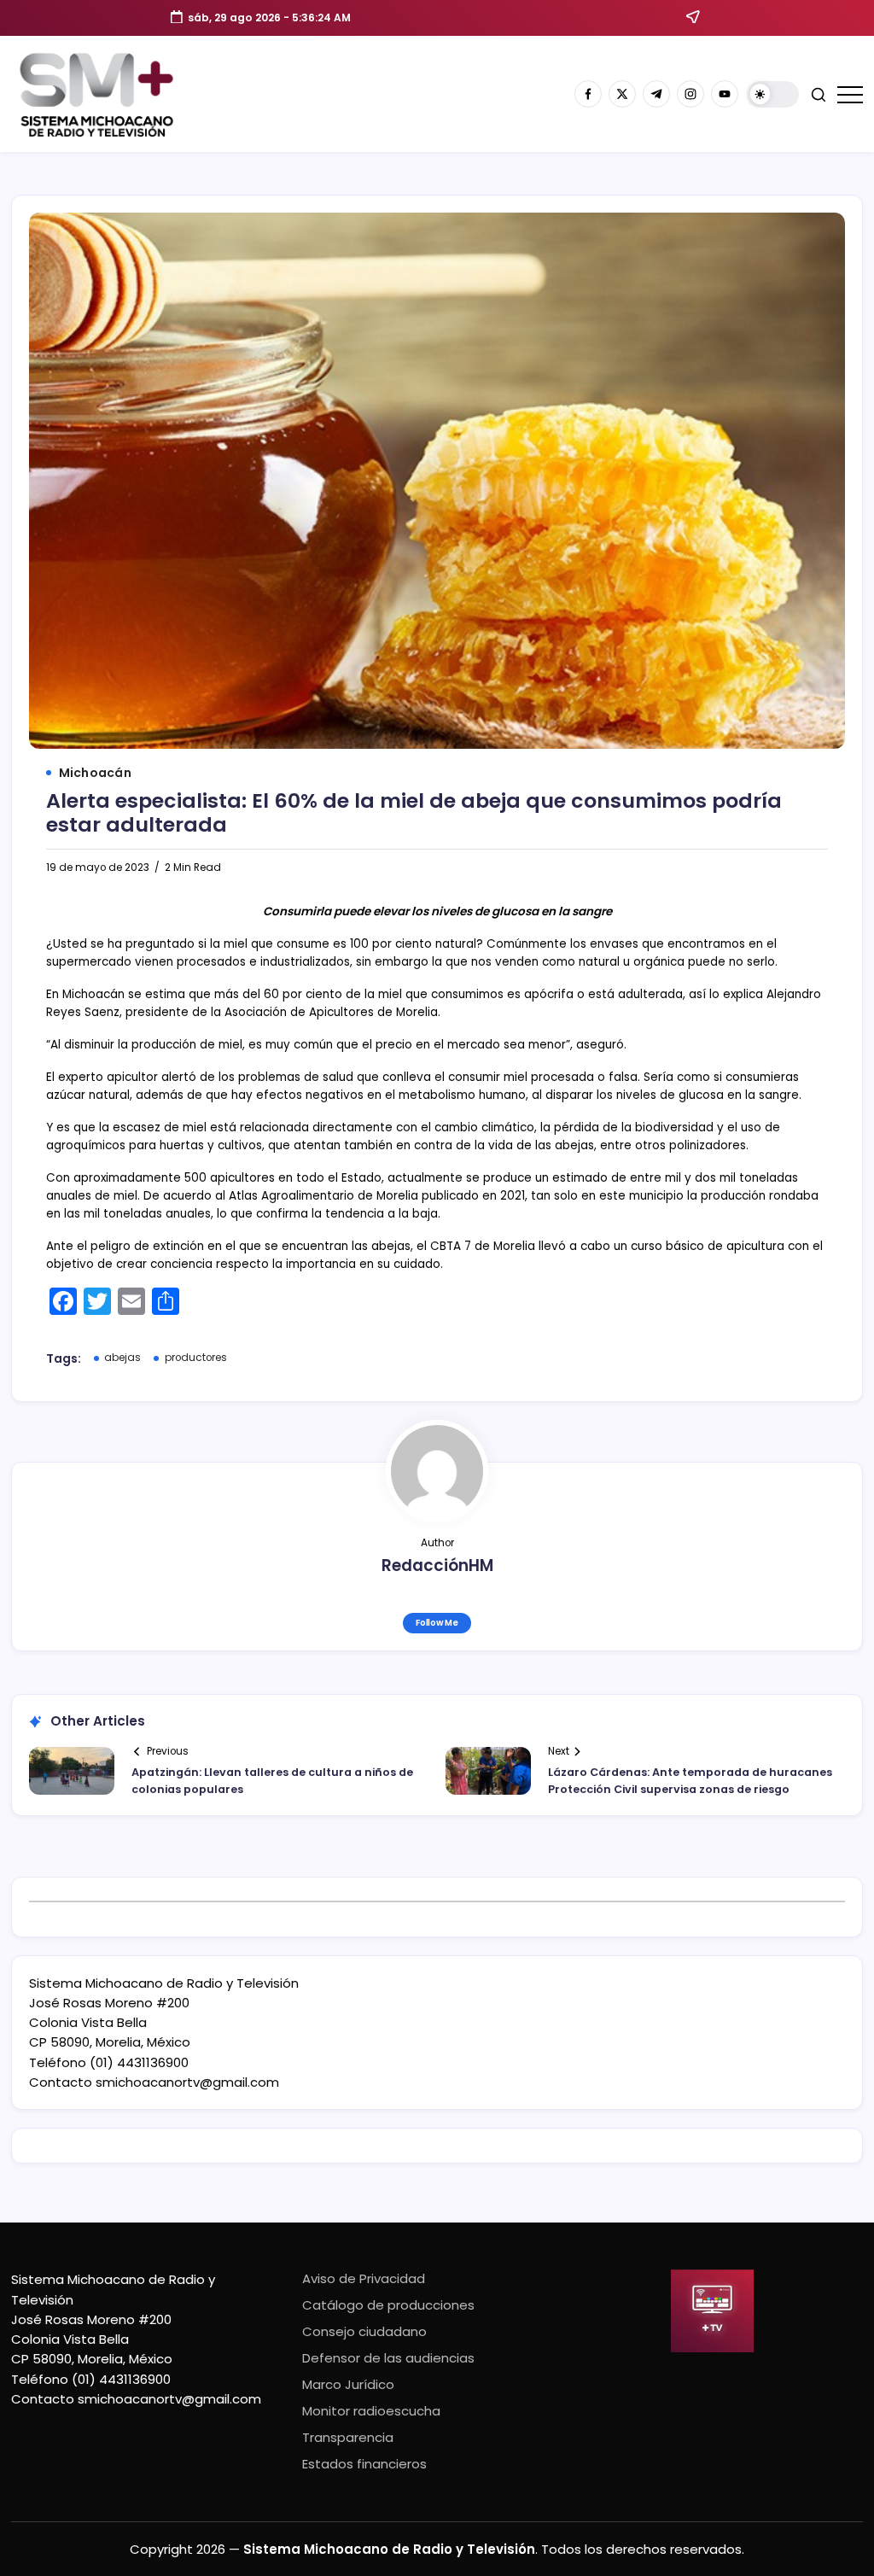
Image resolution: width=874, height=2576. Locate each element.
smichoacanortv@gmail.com (187, 2082)
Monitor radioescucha (371, 2411)
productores (196, 1358)
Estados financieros (364, 2464)
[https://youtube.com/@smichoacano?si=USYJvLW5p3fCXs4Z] (725, 94)
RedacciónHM (437, 1565)
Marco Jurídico (348, 2384)
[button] (773, 94)
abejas (122, 1358)
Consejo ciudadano (364, 2331)
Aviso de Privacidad (364, 2278)
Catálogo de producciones (388, 2305)
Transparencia (348, 2437)
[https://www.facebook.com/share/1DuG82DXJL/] (588, 94)
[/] (622, 94)
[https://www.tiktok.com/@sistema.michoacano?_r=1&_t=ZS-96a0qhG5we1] (656, 94)
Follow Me (437, 1623)
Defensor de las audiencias (388, 2358)
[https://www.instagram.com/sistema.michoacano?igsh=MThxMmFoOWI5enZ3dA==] (690, 94)
